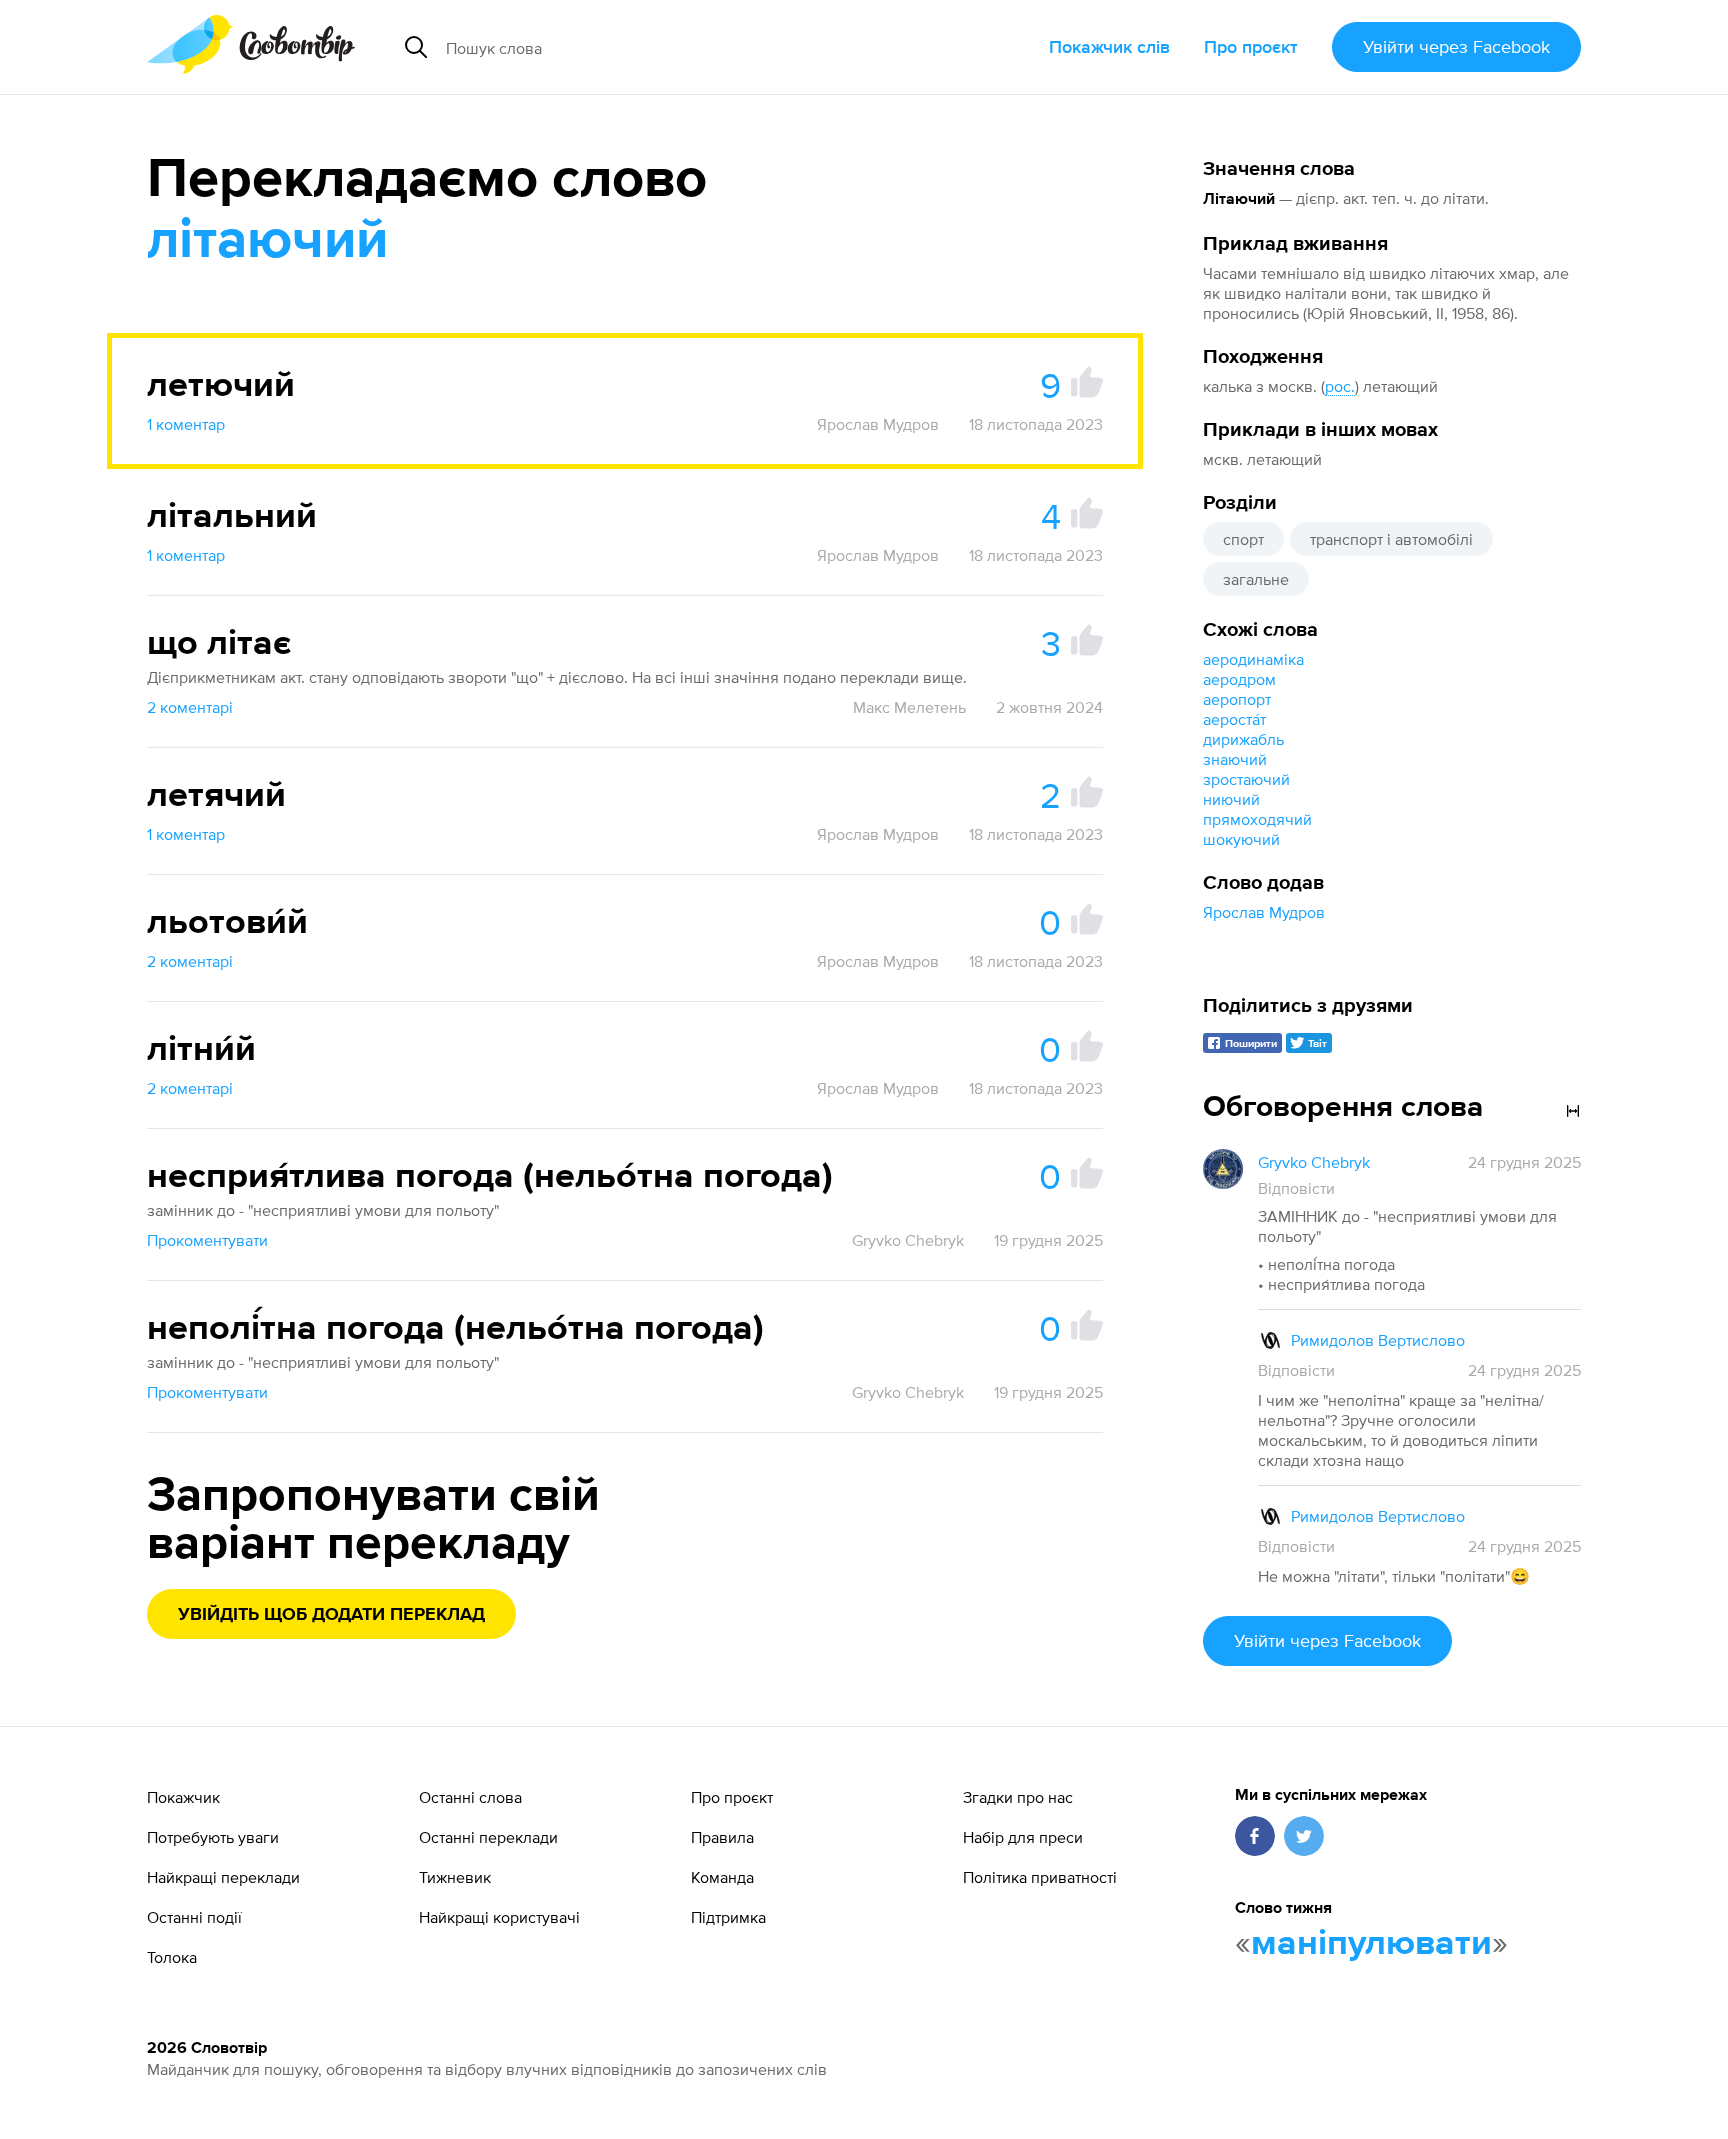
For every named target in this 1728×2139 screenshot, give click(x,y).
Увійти (1456, 46)
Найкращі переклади (223, 1877)
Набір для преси (1023, 1837)
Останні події (194, 1917)
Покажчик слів (1109, 46)
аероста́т (1234, 719)
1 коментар (186, 424)
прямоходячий (1257, 819)
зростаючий (1246, 779)
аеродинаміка (1253, 659)
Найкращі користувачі (499, 1917)
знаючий (1235, 759)
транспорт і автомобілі (1391, 539)
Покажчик (183, 1797)
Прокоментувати (207, 1240)
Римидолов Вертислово (1378, 1340)
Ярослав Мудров (1264, 912)
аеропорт (1237, 699)
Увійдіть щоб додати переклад (331, 1615)
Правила (722, 1837)
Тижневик (455, 1877)
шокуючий (1241, 839)
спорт (1243, 539)
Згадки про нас (1018, 1797)
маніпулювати (1371, 1944)
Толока (172, 1957)
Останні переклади (488, 1837)
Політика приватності (1040, 1877)
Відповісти (1296, 1188)
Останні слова (470, 1797)
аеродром (1239, 679)
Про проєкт (1251, 46)
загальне (1256, 579)
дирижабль (1243, 739)
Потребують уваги (213, 1837)
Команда (722, 1877)
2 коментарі (190, 707)
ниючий (1231, 799)
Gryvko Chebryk (908, 1240)
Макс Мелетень (909, 707)
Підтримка (728, 1917)
